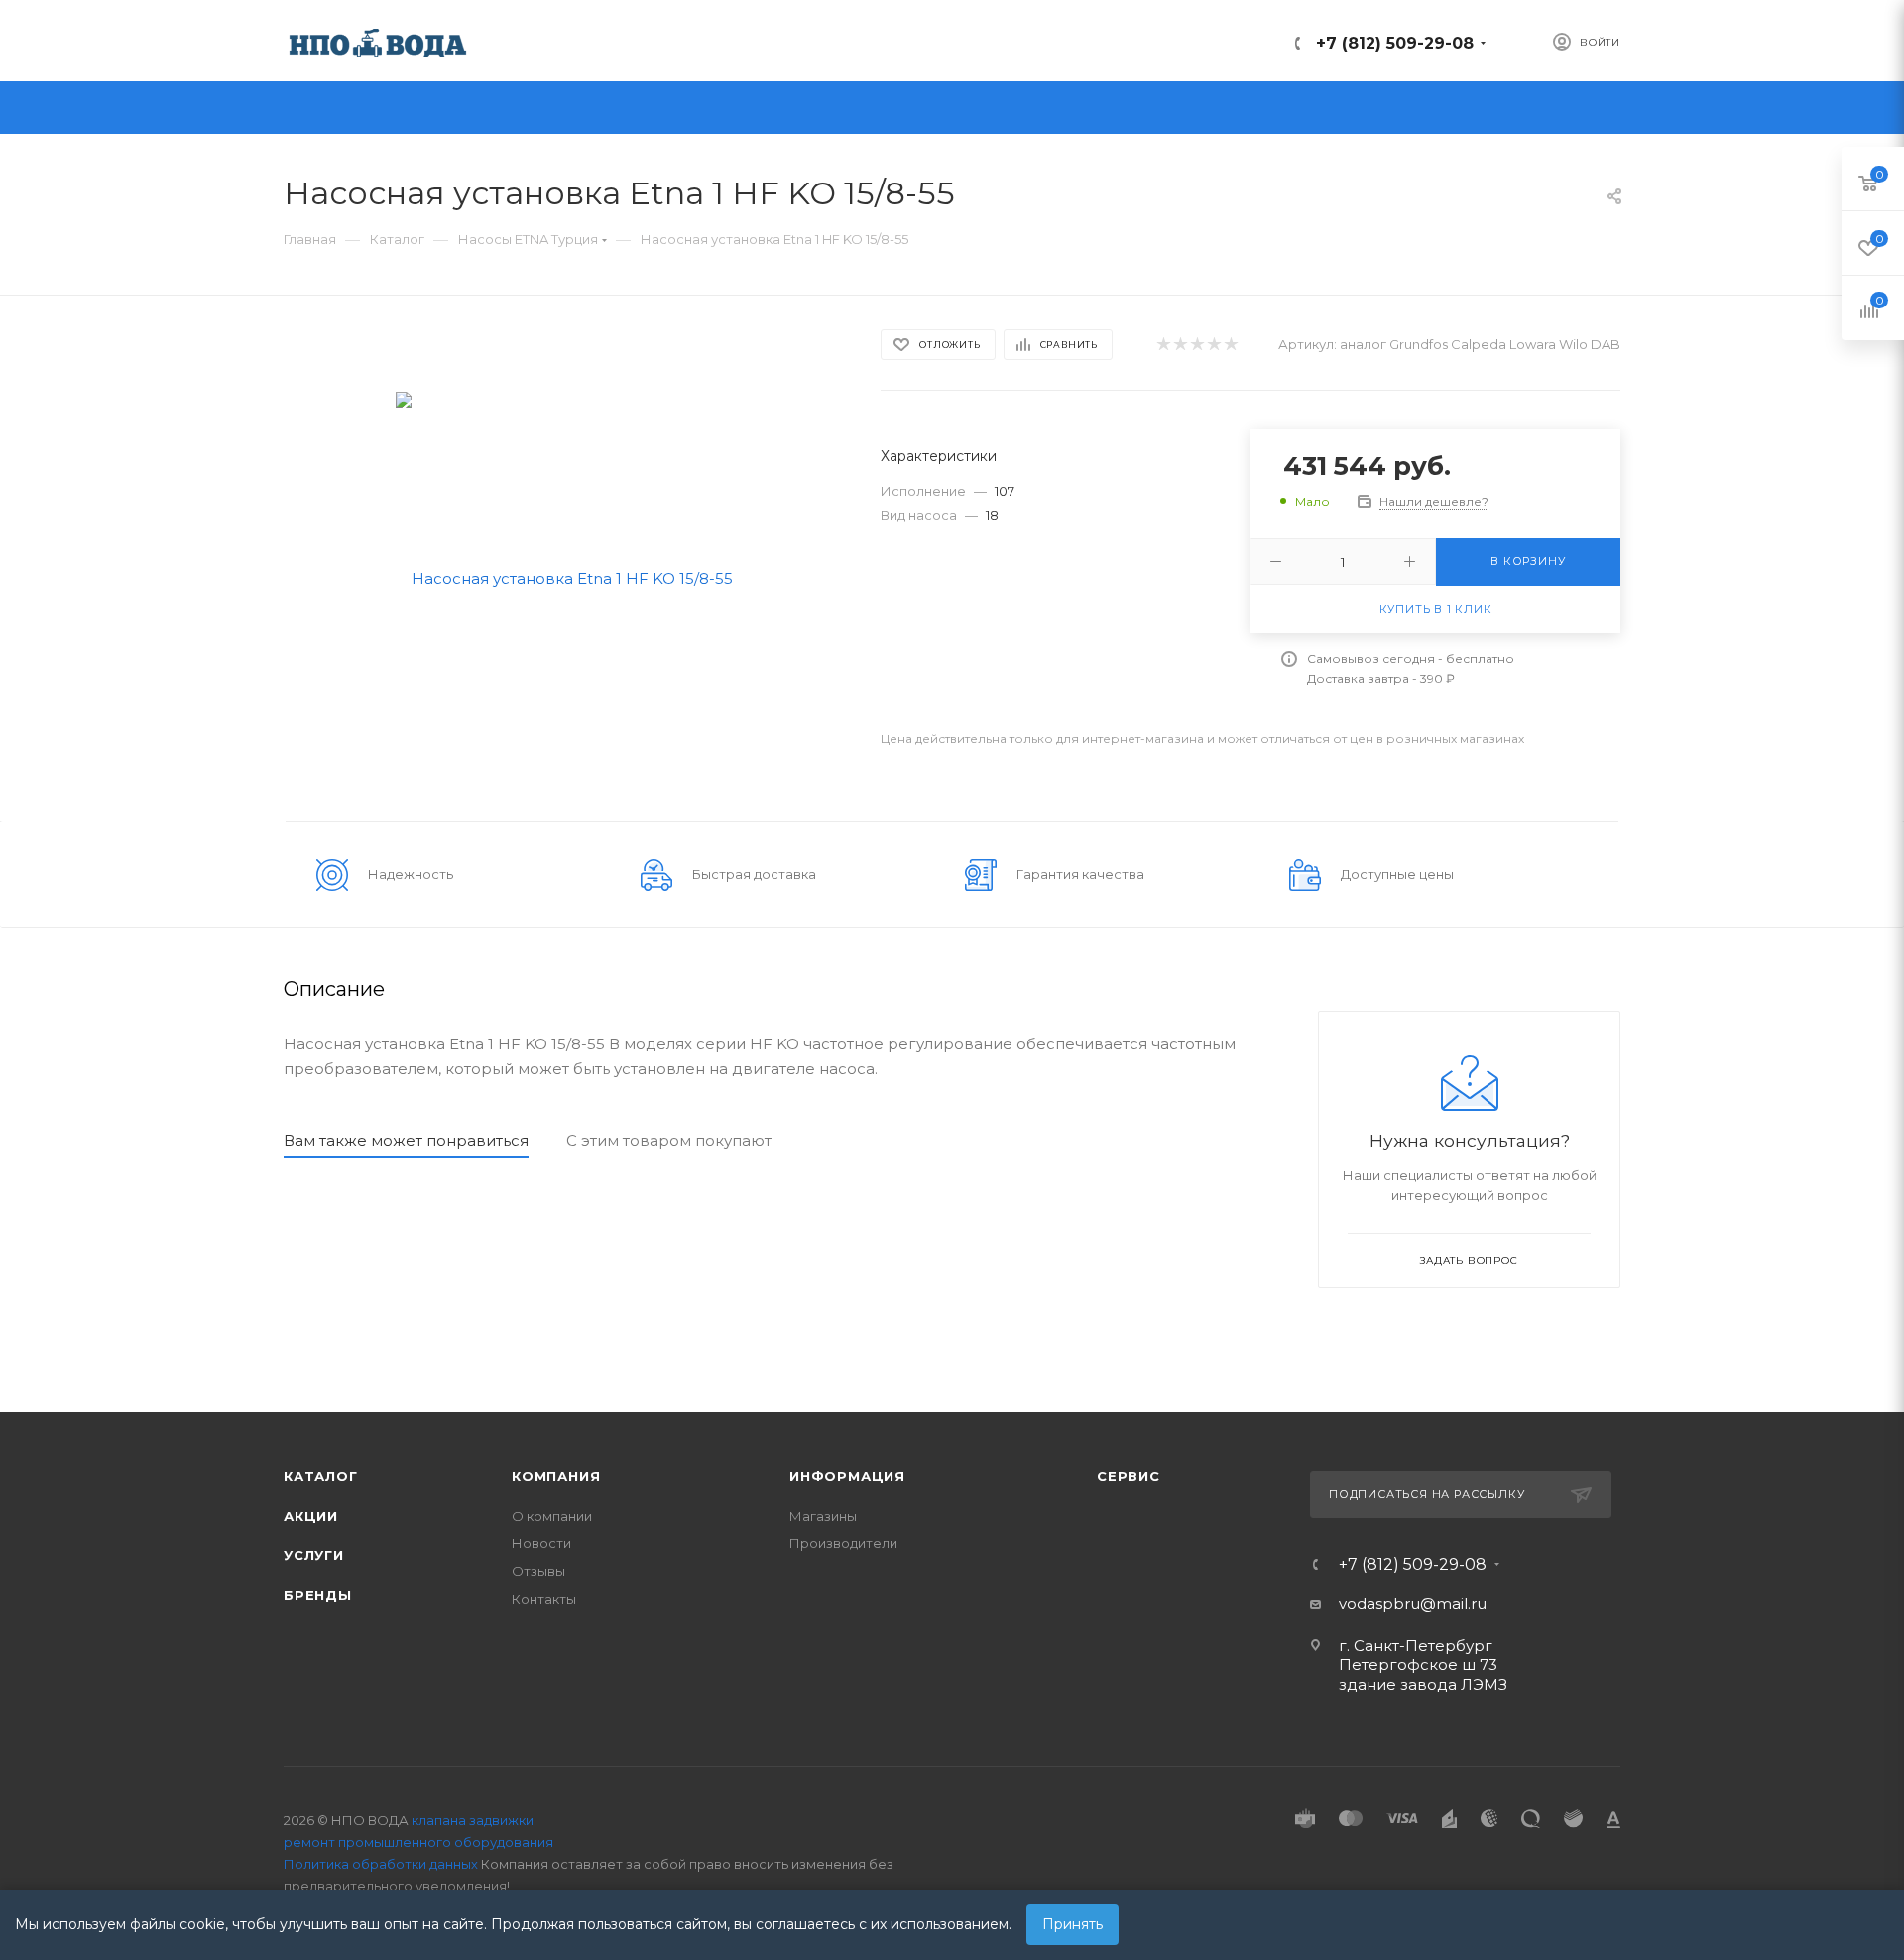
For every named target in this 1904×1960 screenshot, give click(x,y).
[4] (1213, 345)
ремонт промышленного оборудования (418, 1842)
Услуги (314, 1555)
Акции (311, 1516)
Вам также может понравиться (406, 1140)
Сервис (1129, 1476)
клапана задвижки (473, 1820)
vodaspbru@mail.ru (1413, 1603)
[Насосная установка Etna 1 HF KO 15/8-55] (564, 577)
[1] (1163, 345)
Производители (843, 1543)
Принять (1072, 1924)
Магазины (823, 1516)
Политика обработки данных (381, 1864)
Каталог (321, 1476)
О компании (552, 1516)
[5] (1230, 345)
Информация (847, 1476)
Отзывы (538, 1571)
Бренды (318, 1595)
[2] (1180, 345)
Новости (541, 1543)
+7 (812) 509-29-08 (1395, 43)
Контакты (544, 1599)
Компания (556, 1476)
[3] (1196, 345)
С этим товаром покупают (669, 1140)
